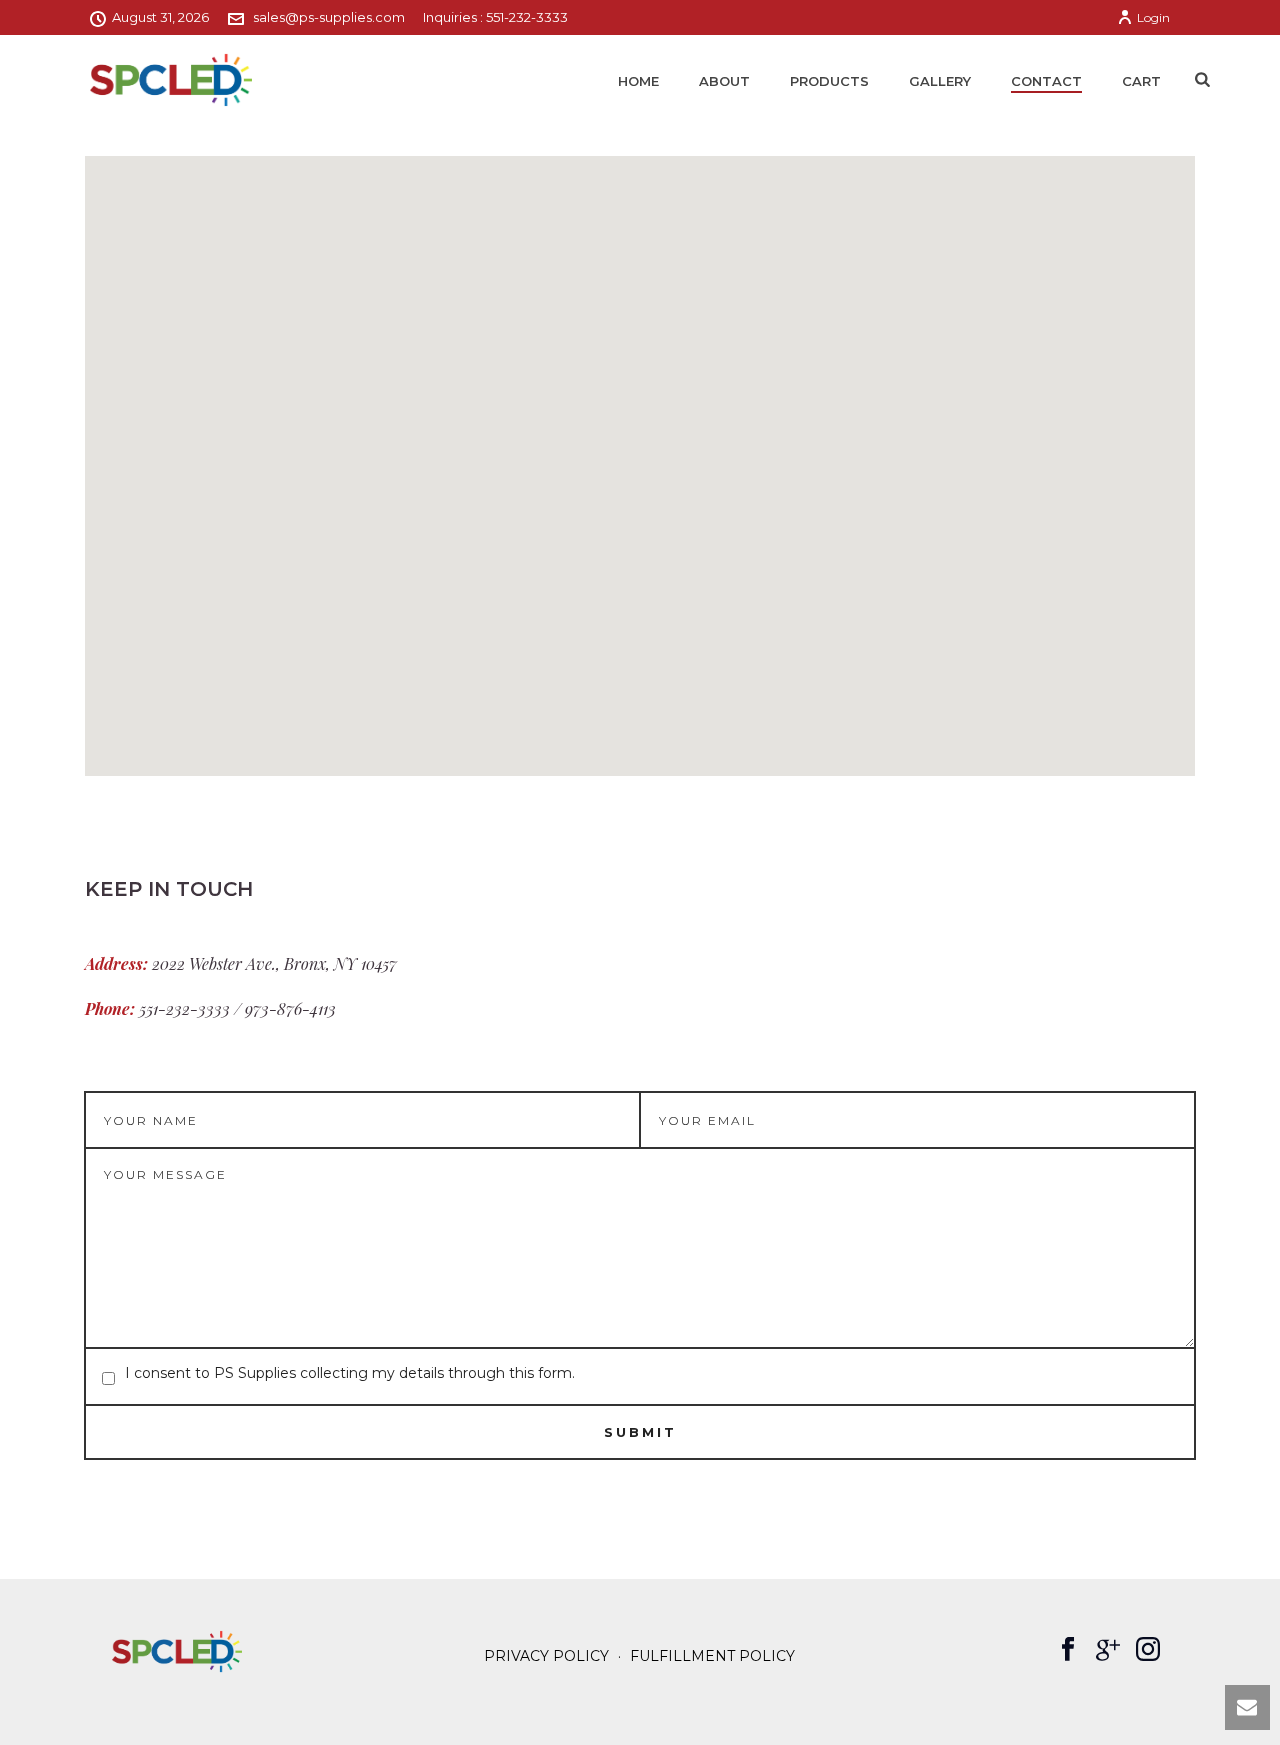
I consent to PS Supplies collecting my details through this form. (350, 1373)
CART (1141, 81)
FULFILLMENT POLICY (712, 1656)
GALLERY (940, 81)
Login (1153, 17)
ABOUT (724, 81)
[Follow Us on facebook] (1068, 1650)
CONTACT (1046, 81)
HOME (638, 81)
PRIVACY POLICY (546, 1656)
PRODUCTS (829, 81)
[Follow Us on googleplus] (1108, 1650)
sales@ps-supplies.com (329, 17)
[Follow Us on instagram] (1148, 1650)
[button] (640, 454)
